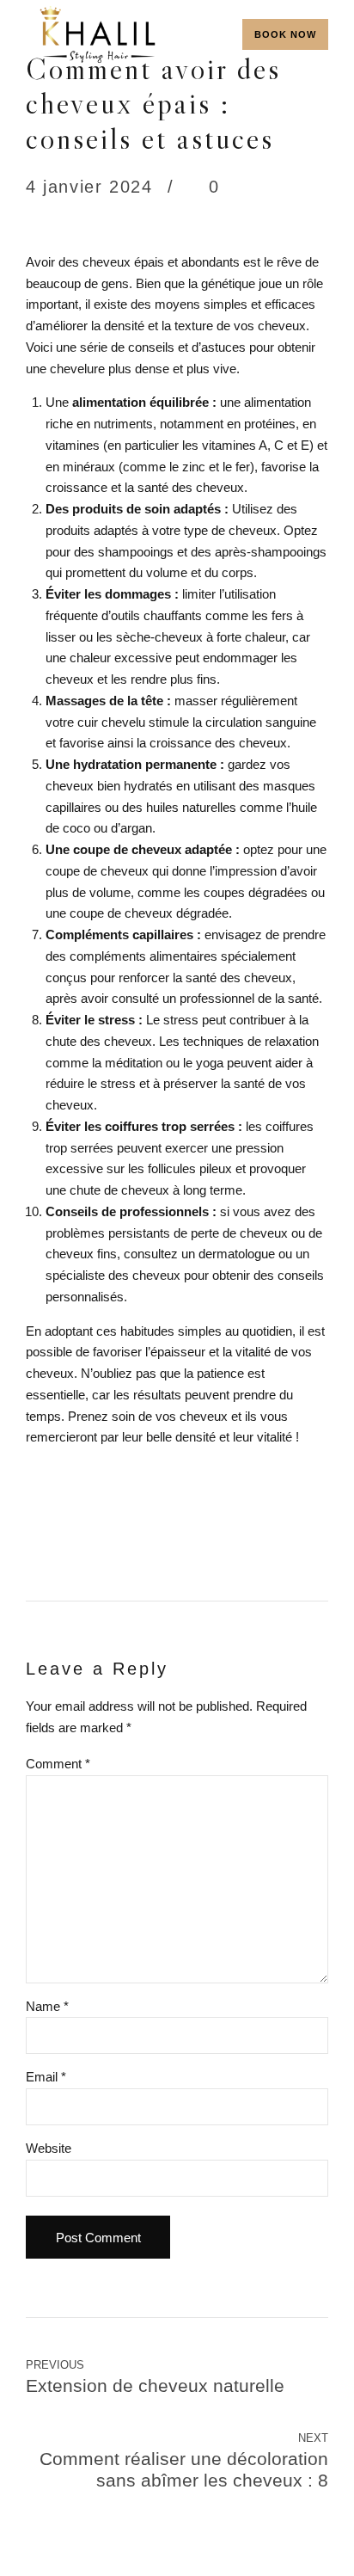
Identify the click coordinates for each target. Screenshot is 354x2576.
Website (49, 2148)
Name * (47, 2006)
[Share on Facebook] (40, 1535)
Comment (58, 1764)
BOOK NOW (285, 34)
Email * (46, 2077)
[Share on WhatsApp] (142, 1535)
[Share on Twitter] (74, 1535)
